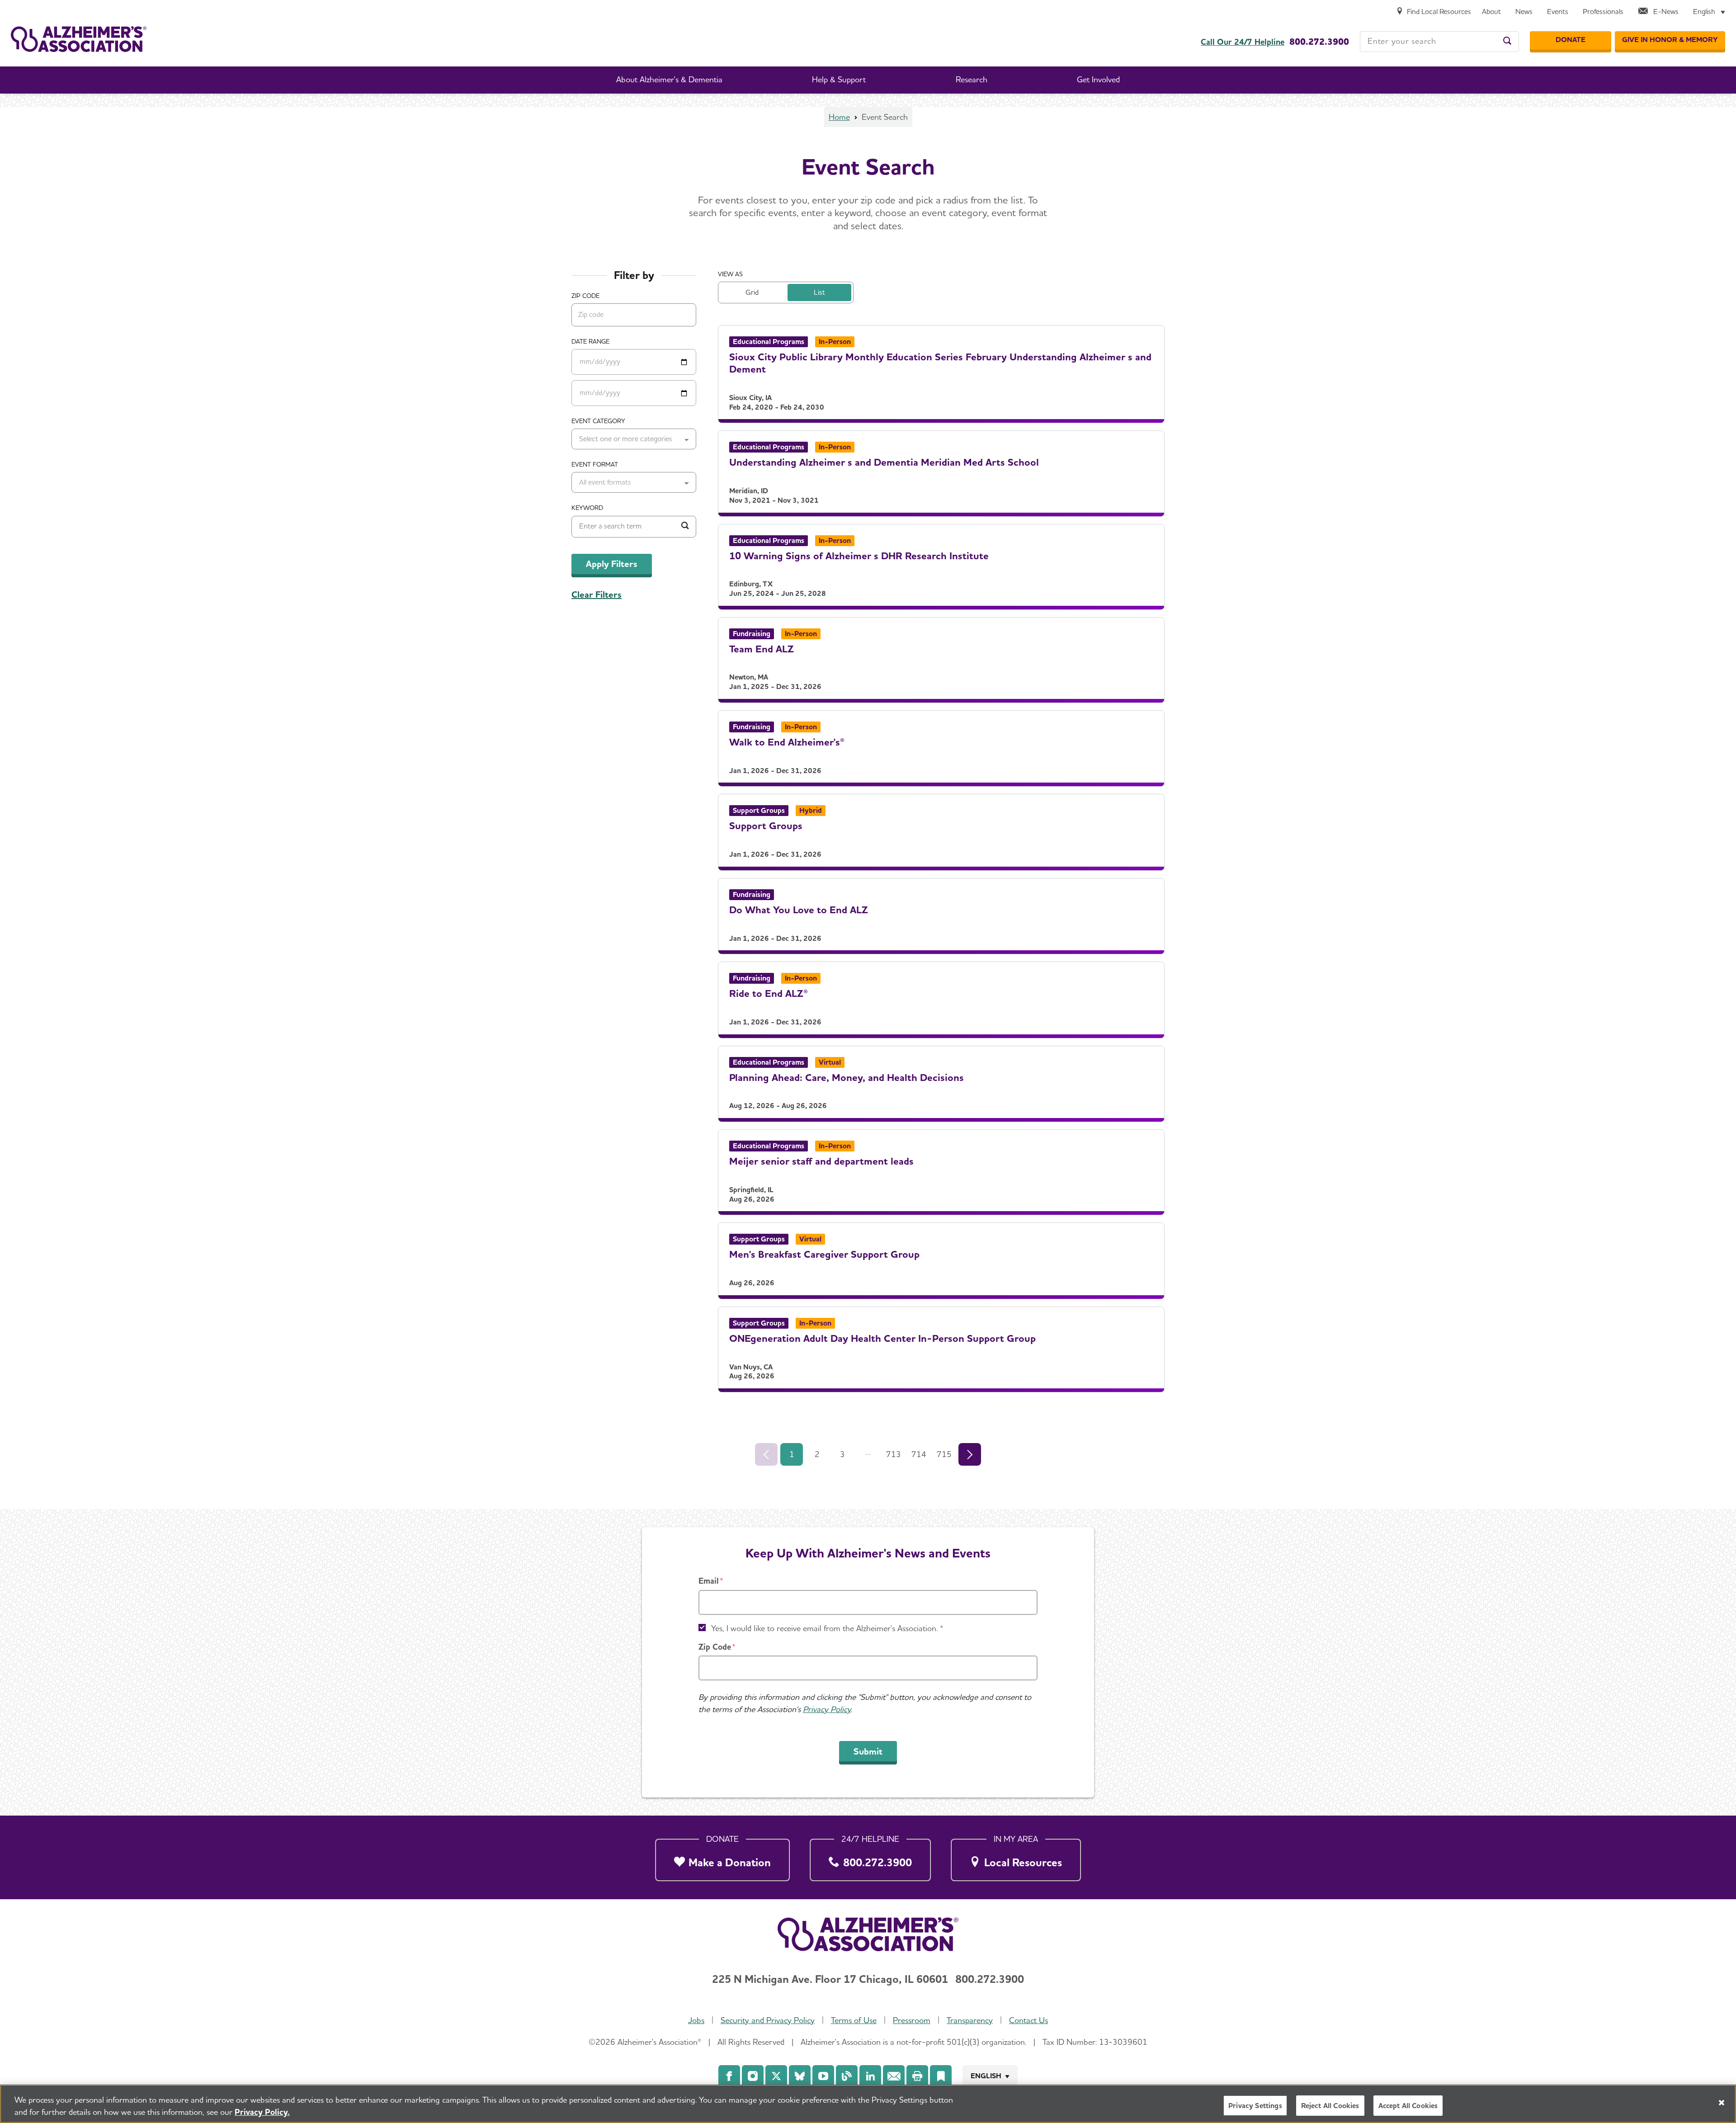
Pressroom (912, 2020)
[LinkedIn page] (870, 2076)
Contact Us (1028, 2020)
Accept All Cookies (1408, 2106)
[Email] (894, 2076)
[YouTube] (823, 2076)
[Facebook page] (729, 2076)
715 (944, 1454)
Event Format (595, 464)
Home (839, 117)
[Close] (1722, 2103)
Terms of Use (854, 2020)
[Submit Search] (685, 527)
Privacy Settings (1255, 2106)
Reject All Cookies (1330, 2106)
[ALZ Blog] (847, 2076)
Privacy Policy (827, 1709)
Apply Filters (612, 564)
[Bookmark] (941, 2076)
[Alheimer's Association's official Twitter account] (776, 2076)
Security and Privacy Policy (768, 2020)
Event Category (598, 421)
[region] (868, 2104)
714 (919, 1454)
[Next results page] (970, 1454)
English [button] (986, 2076)
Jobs (696, 2020)
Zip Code (715, 1647)
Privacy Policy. (262, 2112)
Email (709, 1581)
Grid (752, 292)
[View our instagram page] (753, 2076)
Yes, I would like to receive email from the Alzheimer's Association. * (827, 1628)
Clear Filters (597, 594)
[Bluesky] (800, 2076)
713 (894, 1454)
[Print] (917, 2076)
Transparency (970, 2020)
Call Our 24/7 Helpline (1243, 42)
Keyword (587, 508)
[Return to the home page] (79, 39)
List (819, 292)
